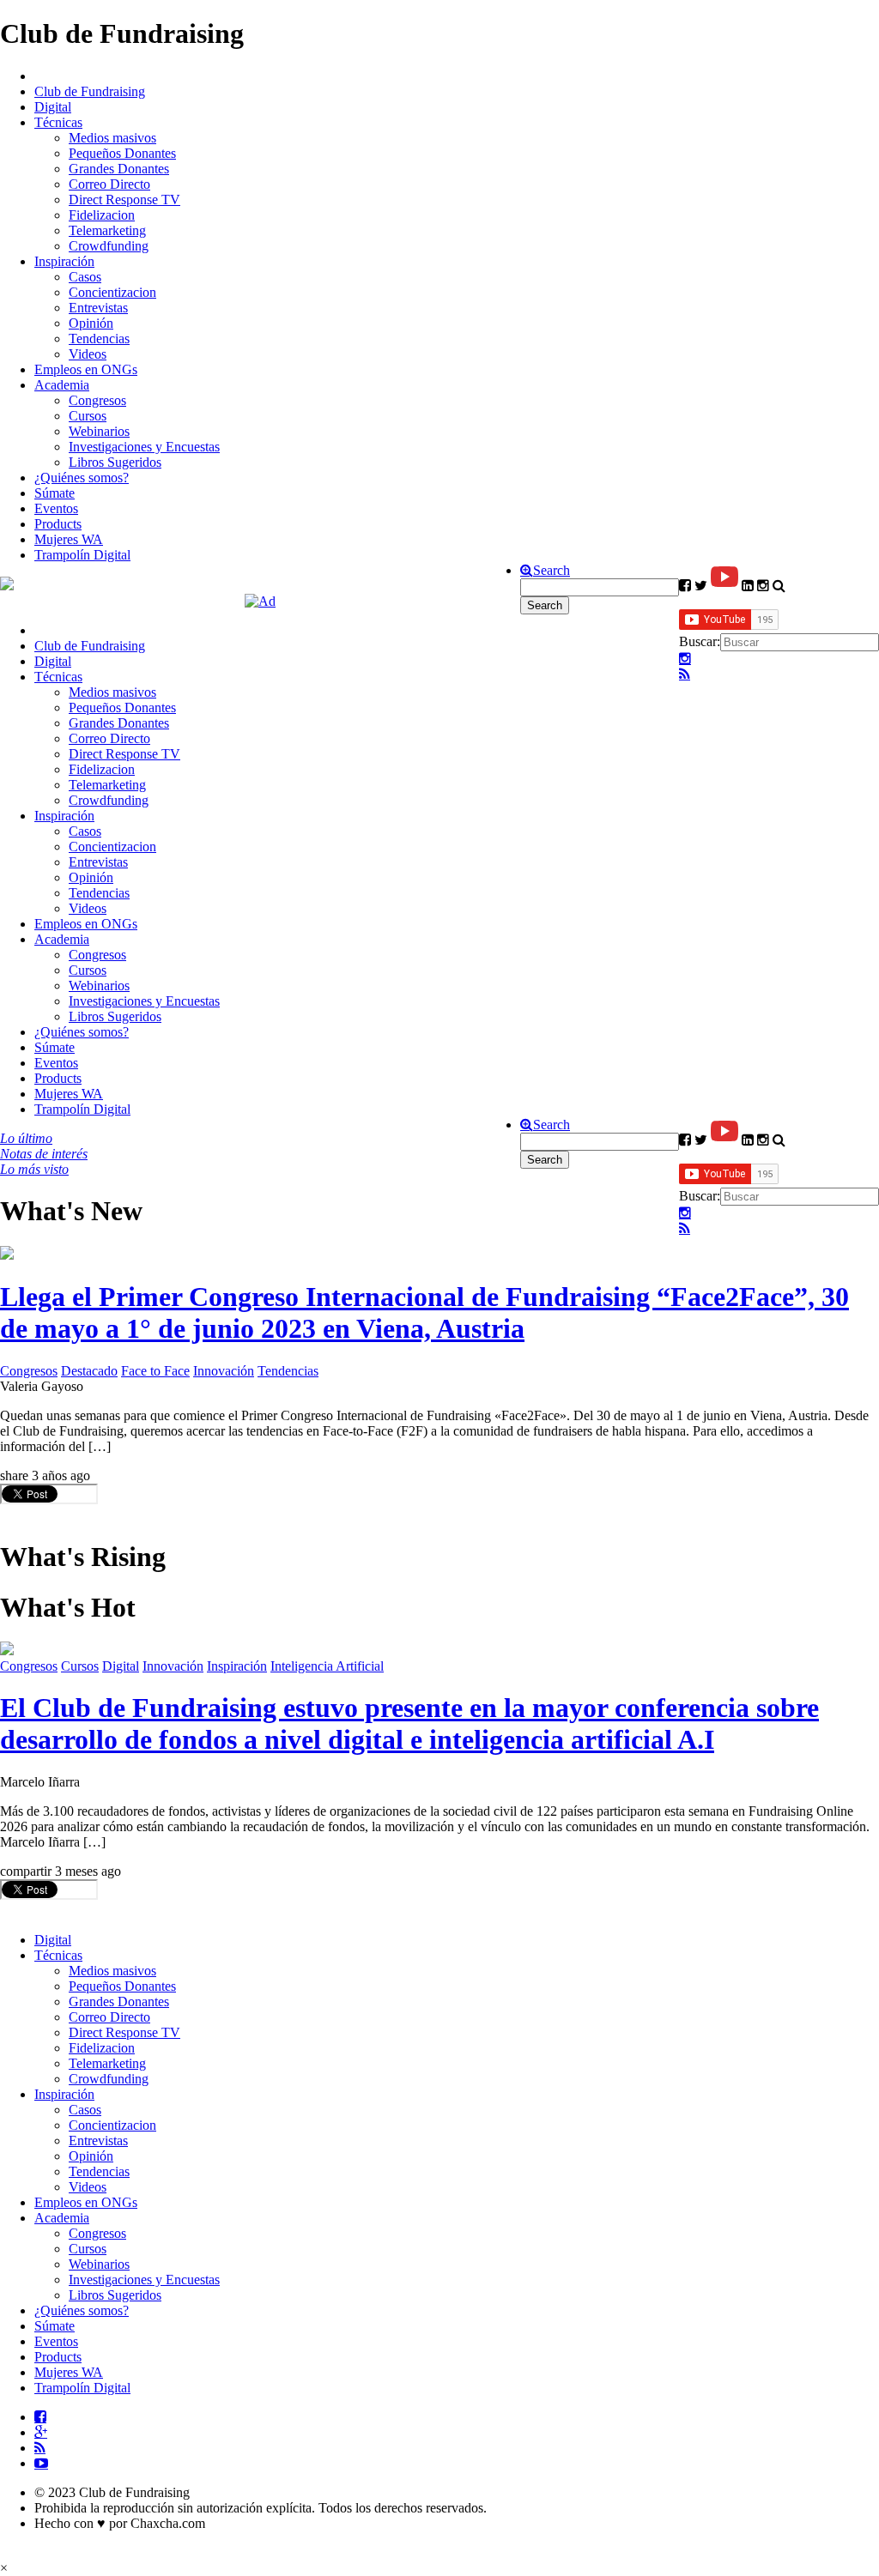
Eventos (56, 508)
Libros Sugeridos (115, 462)
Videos (88, 354)
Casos (85, 277)
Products (58, 524)
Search (552, 571)
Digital (53, 107)
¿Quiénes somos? (82, 478)
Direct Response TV (124, 200)
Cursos (88, 416)
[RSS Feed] (685, 674)
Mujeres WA (69, 539)
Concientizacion (112, 292)
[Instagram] (685, 659)
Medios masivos (112, 138)
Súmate (55, 493)
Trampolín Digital (82, 555)
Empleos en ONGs (86, 369)
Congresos (97, 400)
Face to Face (155, 1371)
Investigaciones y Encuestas (144, 447)
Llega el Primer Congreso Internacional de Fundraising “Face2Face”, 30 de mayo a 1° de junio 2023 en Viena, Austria (424, 1312)
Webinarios (99, 431)
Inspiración (64, 261)
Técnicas (58, 122)
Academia (62, 385)
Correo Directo (109, 184)
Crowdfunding (109, 246)
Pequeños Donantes (122, 153)
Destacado (89, 1371)
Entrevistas (98, 308)
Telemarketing (107, 230)
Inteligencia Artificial (327, 1666)
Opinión (91, 323)
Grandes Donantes (119, 169)
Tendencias (99, 339)
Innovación (224, 1371)
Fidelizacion (102, 215)
